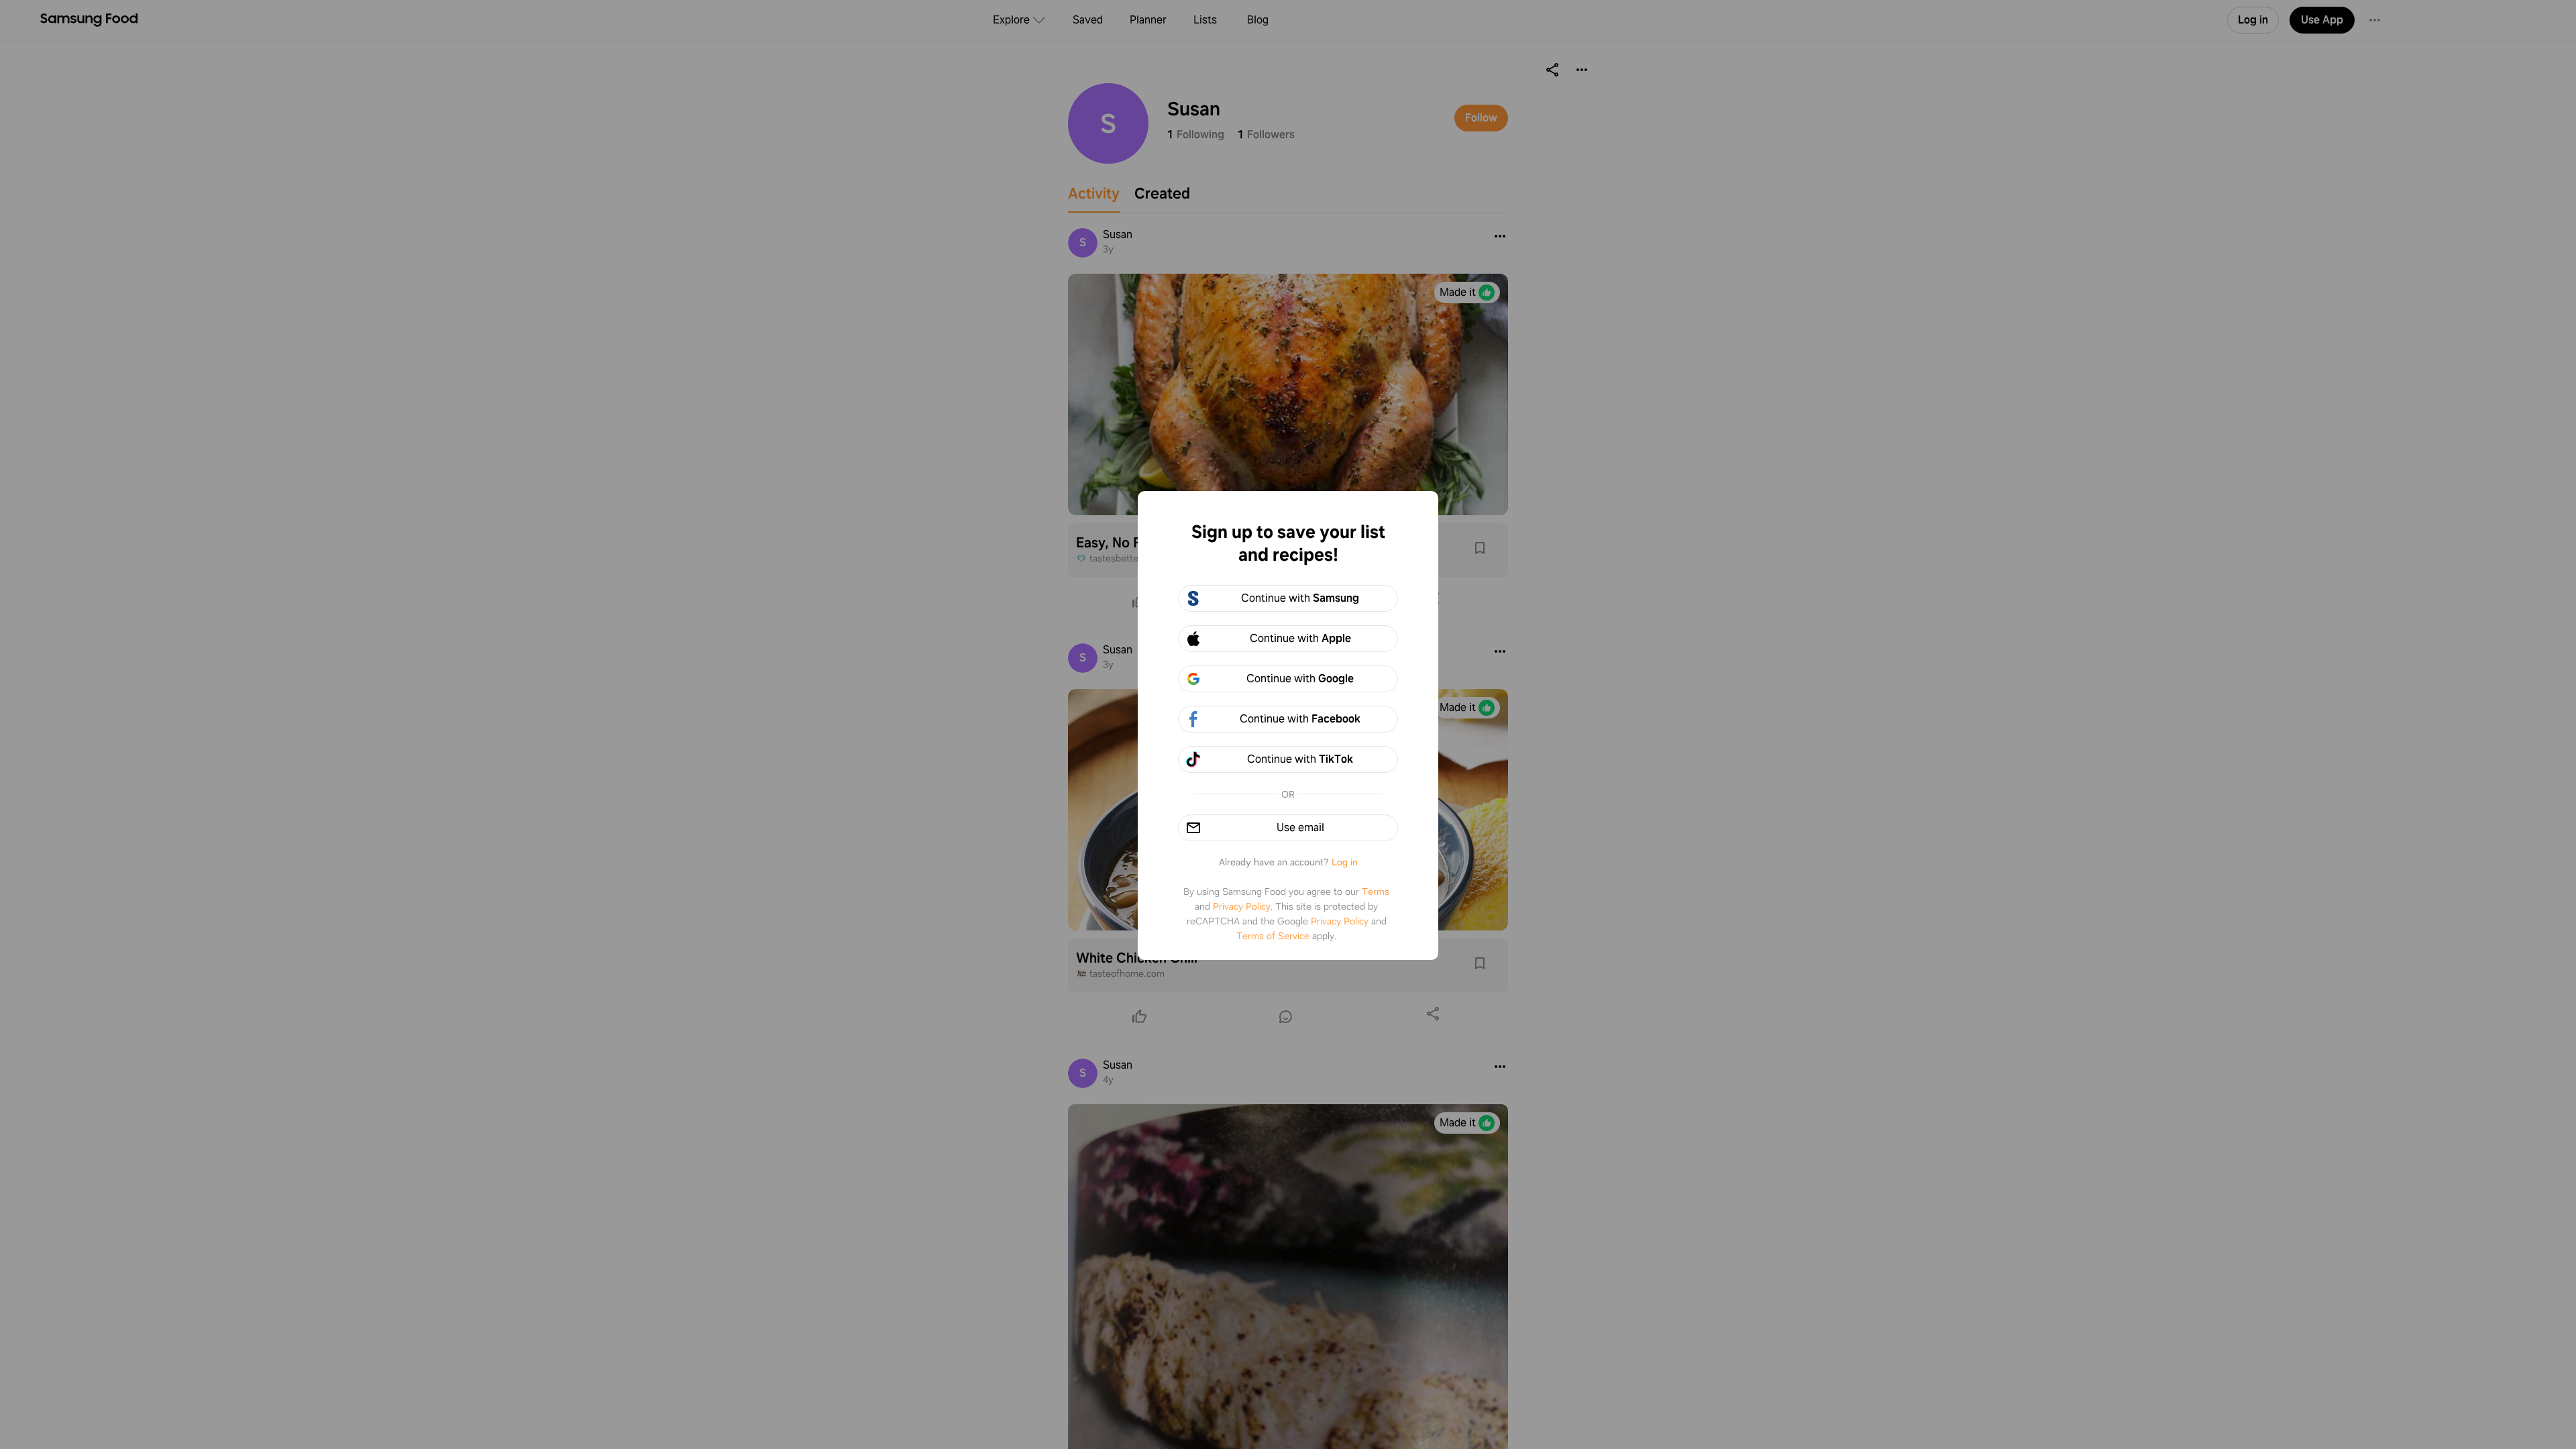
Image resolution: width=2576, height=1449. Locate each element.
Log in (1345, 862)
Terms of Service (1273, 936)
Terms (1376, 892)
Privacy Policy (1242, 906)
